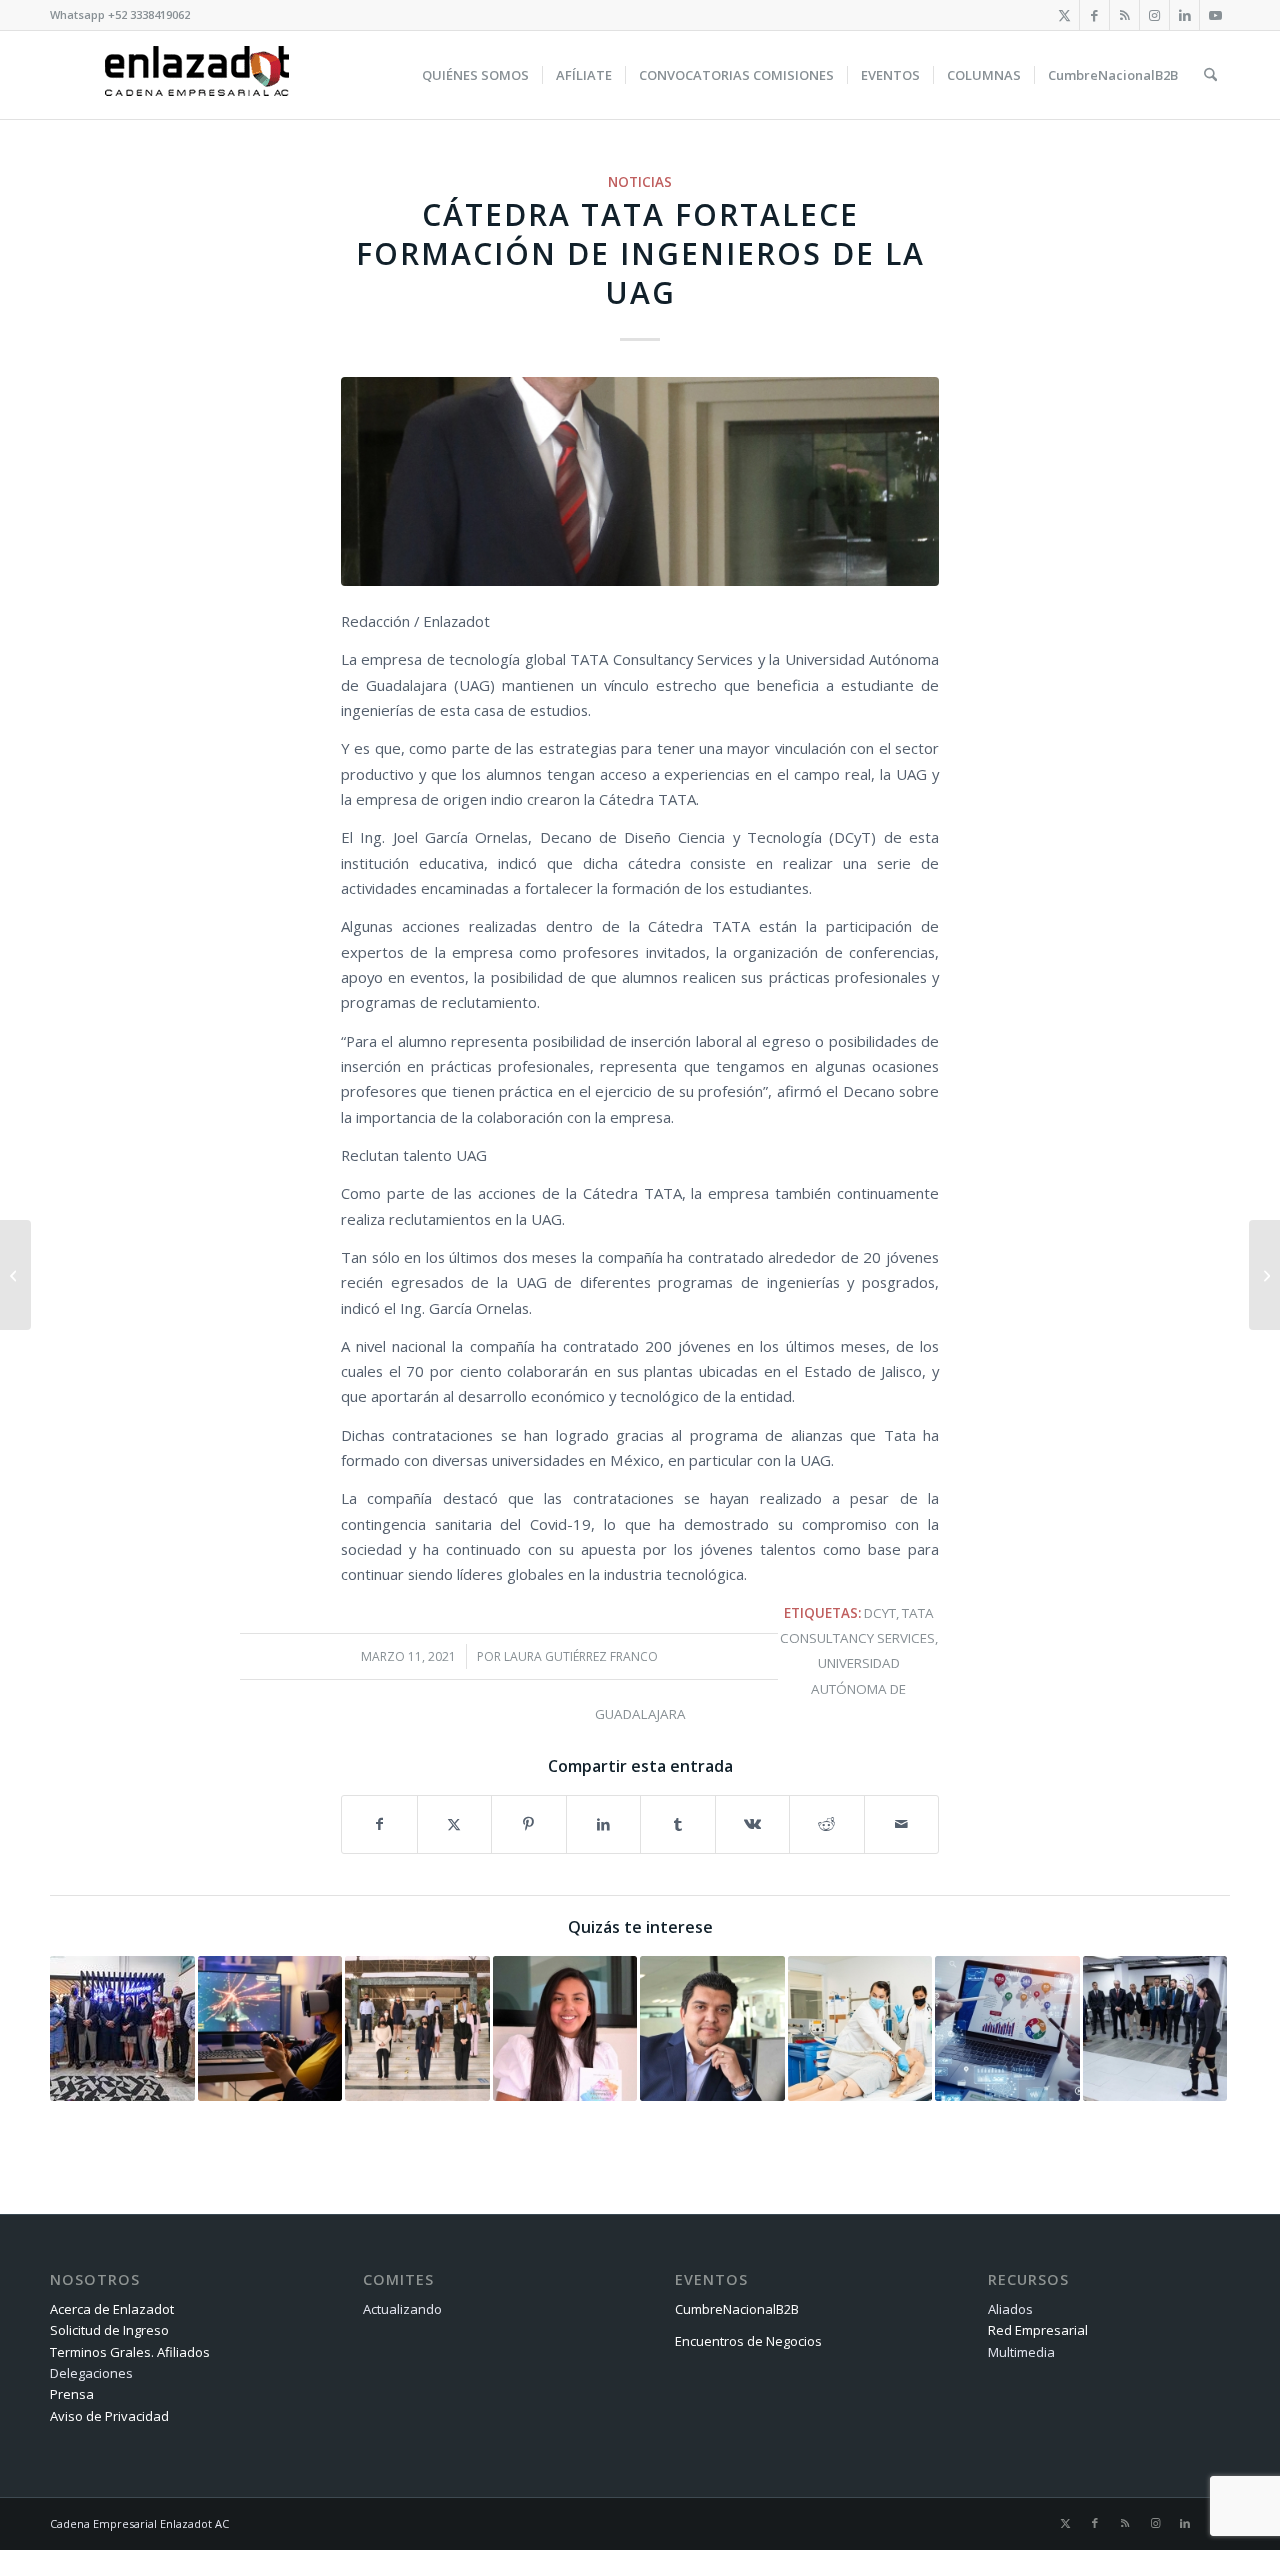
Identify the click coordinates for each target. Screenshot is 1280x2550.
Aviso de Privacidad (109, 2416)
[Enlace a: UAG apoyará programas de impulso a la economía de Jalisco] (122, 2028)
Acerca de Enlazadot (112, 2309)
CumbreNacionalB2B (737, 2309)
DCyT (880, 1613)
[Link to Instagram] (1154, 15)
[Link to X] (1064, 15)
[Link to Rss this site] (1124, 15)
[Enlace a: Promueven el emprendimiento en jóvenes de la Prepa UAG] (565, 2028)
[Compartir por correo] (902, 1824)
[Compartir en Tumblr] (678, 1824)
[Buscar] (1210, 75)
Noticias (640, 182)
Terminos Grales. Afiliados (130, 2352)
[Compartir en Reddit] (827, 1824)
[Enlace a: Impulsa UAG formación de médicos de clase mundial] (860, 2028)
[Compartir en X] (455, 1824)
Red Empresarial (1038, 2330)
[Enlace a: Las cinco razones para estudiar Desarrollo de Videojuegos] (270, 2028)
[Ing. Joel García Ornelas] (640, 481)
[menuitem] (475, 75)
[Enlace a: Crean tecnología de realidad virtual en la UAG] (712, 2028)
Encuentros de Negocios (748, 2341)
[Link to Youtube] (1215, 15)
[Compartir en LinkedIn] (604, 1824)
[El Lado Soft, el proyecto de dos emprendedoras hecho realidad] (15, 1275)
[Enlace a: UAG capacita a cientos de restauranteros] (417, 2028)
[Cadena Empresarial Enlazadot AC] (197, 75)
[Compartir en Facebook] (379, 1824)
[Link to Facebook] (1094, 15)
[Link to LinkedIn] (1184, 15)
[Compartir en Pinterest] (529, 1824)
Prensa (72, 2394)
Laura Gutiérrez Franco (581, 1656)
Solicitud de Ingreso (109, 2330)
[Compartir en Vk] (753, 1824)
